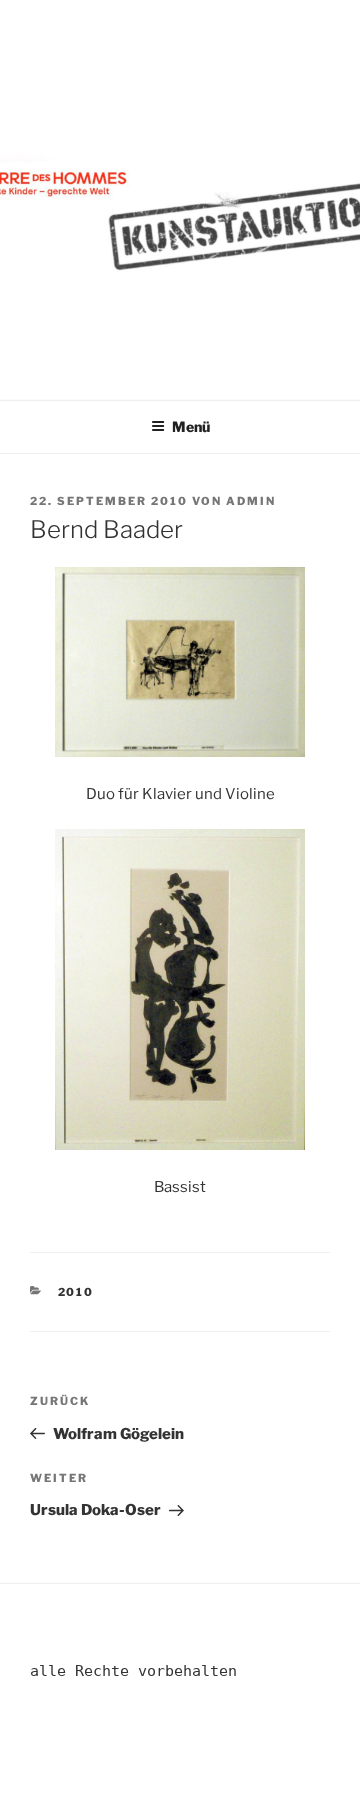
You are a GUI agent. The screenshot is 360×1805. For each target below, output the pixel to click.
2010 (76, 1292)
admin (251, 501)
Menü (191, 426)
